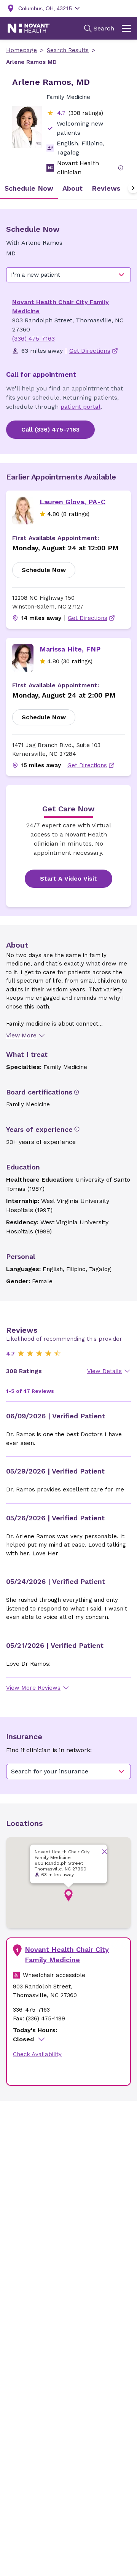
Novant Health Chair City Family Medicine (67, 1955)
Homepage (22, 50)
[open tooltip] (121, 168)
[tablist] (68, 188)
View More (21, 1035)
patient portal (80, 407)
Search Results (68, 50)
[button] (68, 1895)
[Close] (104, 1852)
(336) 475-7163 (33, 339)
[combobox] (68, 275)
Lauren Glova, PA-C (72, 502)
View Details (104, 1371)
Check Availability (37, 2054)
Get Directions (88, 618)
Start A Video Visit (68, 879)
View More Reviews (33, 1688)
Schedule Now (44, 570)
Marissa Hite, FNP (70, 649)
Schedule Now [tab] (29, 188)
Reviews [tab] (106, 188)
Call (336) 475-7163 (50, 429)
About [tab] (72, 188)
